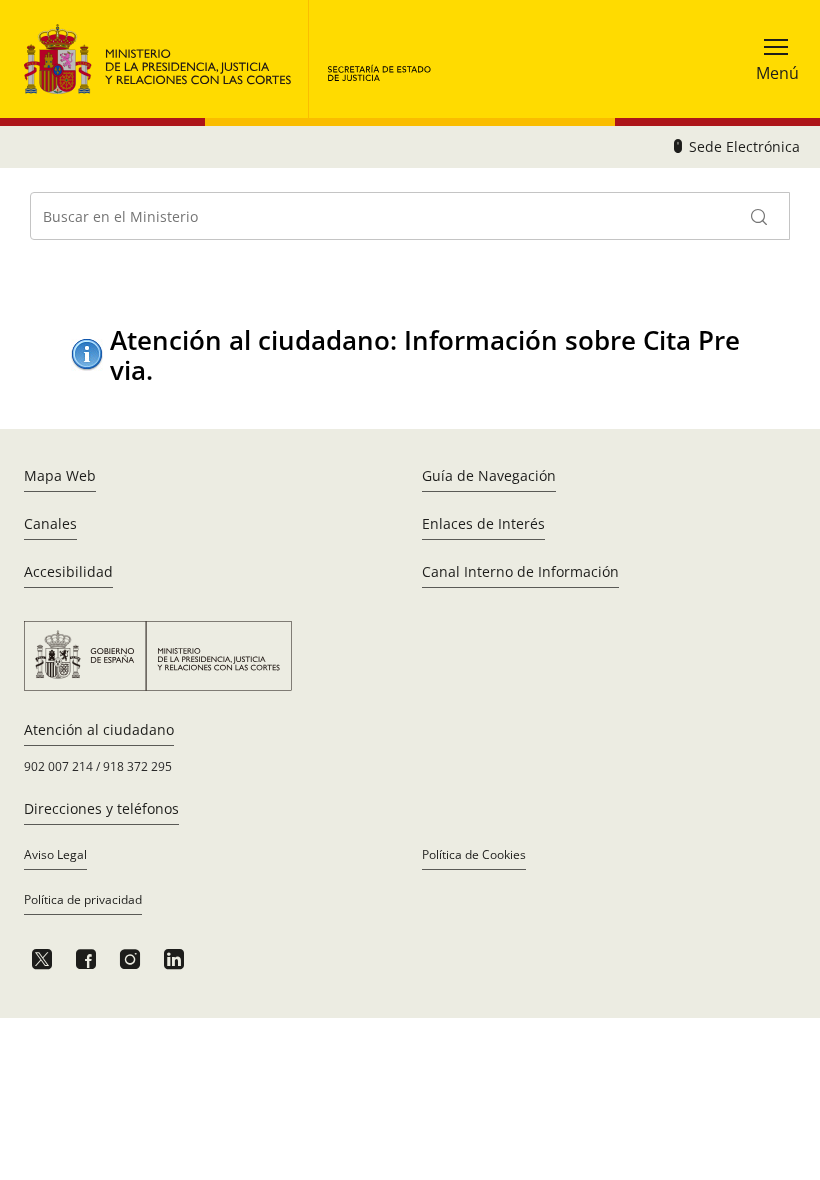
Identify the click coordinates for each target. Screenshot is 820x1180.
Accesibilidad (68, 571)
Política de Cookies (474, 854)
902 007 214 (58, 766)
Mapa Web (60, 475)
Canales (50, 523)
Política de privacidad (83, 899)
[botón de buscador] (760, 216)
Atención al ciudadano (99, 729)
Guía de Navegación (489, 475)
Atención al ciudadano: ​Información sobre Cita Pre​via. (425, 354)
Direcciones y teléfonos (101, 808)
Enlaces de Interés (483, 523)
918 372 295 (137, 766)
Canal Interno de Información (520, 571)
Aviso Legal (55, 854)
